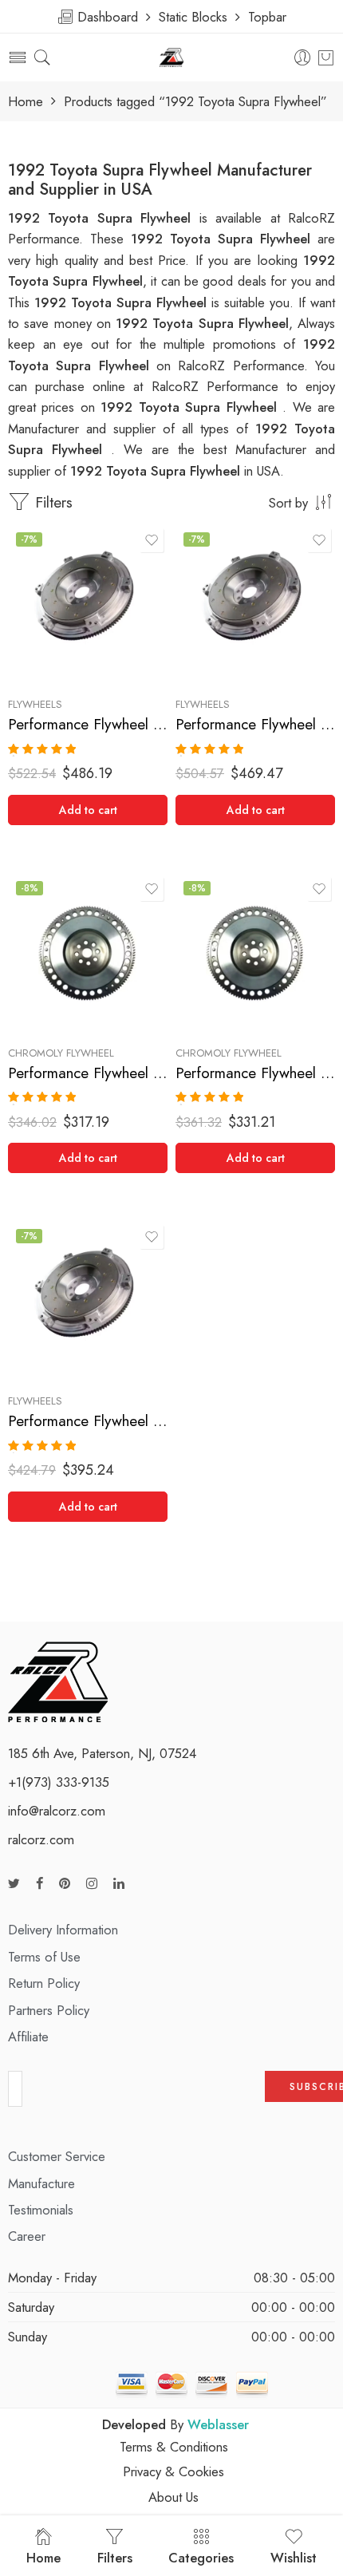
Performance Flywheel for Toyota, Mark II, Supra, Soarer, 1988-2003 (88, 724)
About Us (173, 2497)
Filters (51, 502)
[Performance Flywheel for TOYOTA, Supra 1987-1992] (88, 953)
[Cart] (326, 57)
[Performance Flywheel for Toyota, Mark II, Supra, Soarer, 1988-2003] (88, 604)
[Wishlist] (152, 540)
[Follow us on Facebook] (39, 1884)
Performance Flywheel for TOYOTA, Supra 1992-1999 (255, 1073)
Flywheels (35, 704)
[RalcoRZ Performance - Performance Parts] (172, 58)
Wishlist (294, 2558)
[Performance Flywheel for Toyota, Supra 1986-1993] (255, 604)
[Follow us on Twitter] (14, 1884)
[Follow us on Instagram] (92, 1884)
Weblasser (218, 2424)
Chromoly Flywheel (61, 1053)
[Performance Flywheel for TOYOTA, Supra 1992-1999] (255, 953)
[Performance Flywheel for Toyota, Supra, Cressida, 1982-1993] (88, 1301)
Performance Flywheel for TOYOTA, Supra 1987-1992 (88, 1073)
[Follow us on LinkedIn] (119, 1884)
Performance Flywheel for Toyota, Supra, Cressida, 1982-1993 (88, 1421)
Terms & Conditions (174, 2447)
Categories (201, 2558)
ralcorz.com (41, 1839)
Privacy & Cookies (173, 2471)
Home (26, 102)
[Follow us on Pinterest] (65, 1884)
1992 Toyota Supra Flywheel (123, 302)
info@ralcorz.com (57, 1811)
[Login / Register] (303, 58)
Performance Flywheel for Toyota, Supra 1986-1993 (255, 724)
